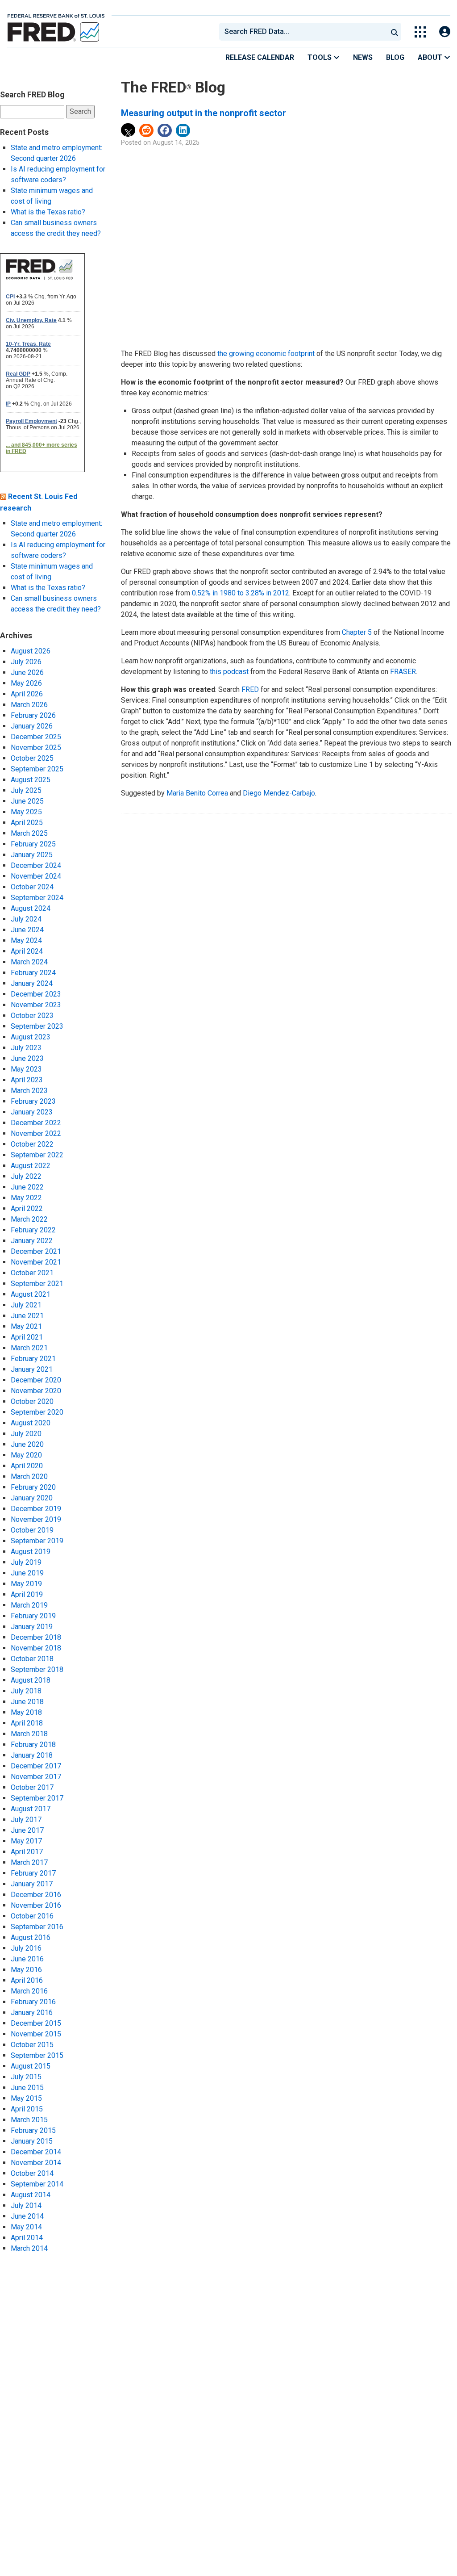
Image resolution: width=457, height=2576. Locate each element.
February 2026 (33, 715)
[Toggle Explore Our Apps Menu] (420, 32)
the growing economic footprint (266, 354)
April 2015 (27, 2109)
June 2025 (27, 801)
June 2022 (27, 1187)
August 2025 (31, 780)
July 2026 (26, 662)
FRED (250, 689)
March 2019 (29, 1605)
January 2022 (32, 1241)
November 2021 (36, 1262)
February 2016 (33, 2002)
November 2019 (36, 1519)
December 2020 (36, 1380)
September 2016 (37, 1927)
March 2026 (29, 705)
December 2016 (36, 1895)
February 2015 (33, 2130)
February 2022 (33, 1230)
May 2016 (26, 1970)
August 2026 (31, 651)
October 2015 (32, 2045)
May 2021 (26, 1326)
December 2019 (36, 1509)
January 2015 (32, 2141)
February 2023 (33, 1101)
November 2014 (36, 2163)
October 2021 (32, 1273)
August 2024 (31, 908)
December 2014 (36, 2152)
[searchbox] (305, 32)
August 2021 (31, 1294)
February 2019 (33, 1616)
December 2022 (36, 1123)
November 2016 (36, 1905)
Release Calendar (260, 57)
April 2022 (27, 1208)
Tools (320, 57)
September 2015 (37, 2055)
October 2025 (32, 758)
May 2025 (26, 812)
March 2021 (29, 1348)
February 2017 (33, 1873)
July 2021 (26, 1305)
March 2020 (29, 1476)
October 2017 (32, 1787)
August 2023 (31, 1037)
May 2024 (26, 940)
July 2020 (26, 1434)
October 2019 (32, 1530)
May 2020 (26, 1455)
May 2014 (26, 2227)
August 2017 (31, 1809)
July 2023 (26, 1048)
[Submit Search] (395, 32)
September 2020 (37, 1412)
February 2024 (33, 973)
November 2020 (36, 1391)
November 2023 (36, 1005)
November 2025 (36, 748)
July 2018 (26, 1691)
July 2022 (26, 1176)
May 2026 (26, 683)
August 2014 (31, 2195)
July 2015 (26, 2077)
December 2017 (36, 1766)
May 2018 (26, 1712)
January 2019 (32, 1627)
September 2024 (37, 898)
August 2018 (31, 1680)
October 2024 (32, 887)
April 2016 (27, 1980)
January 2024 (32, 983)
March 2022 (29, 1219)
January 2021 (32, 1369)
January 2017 (32, 1884)
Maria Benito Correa (197, 793)
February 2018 (33, 1745)
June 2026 (27, 672)
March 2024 (29, 962)
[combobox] (303, 32)
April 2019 (27, 1594)
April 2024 (27, 951)
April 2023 (27, 1080)
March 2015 (29, 2120)
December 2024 (36, 865)
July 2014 (26, 2205)
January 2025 (32, 855)
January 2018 (32, 1755)
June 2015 (27, 2088)
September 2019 (37, 1541)
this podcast (229, 672)
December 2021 (36, 1251)
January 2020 (32, 1498)
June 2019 (27, 1573)
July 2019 (26, 1562)
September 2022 (37, 1155)
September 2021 (37, 1284)
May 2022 (26, 1198)
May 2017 (26, 1841)
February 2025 (33, 844)
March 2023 (29, 1091)
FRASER (403, 672)
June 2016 (27, 1959)
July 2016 (26, 1948)
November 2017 (36, 1777)
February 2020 (33, 1487)
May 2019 (26, 1584)
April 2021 (27, 1337)
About (431, 57)
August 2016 (31, 1937)
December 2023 (36, 994)
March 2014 (29, 2248)
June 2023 (27, 1058)
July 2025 (26, 790)
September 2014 (37, 2184)
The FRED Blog (173, 87)
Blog (395, 57)
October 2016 (32, 1916)
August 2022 (31, 1166)
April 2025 (27, 823)
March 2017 (29, 1862)
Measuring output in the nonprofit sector (204, 113)
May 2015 (26, 2098)
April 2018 (27, 1723)
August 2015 (31, 2066)
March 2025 (29, 833)
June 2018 (27, 1702)
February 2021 (33, 1359)
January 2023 (32, 1112)
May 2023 (26, 1069)
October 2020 (32, 1401)
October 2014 (32, 2173)
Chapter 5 (357, 632)
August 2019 (31, 1552)
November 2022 (36, 1133)
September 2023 (37, 1026)
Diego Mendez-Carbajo (279, 793)
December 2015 (36, 2023)
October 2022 (32, 1144)
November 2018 (36, 1648)
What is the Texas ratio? (48, 212)
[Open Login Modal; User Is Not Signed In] (445, 32)
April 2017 (27, 1852)
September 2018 (37, 1669)
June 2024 (27, 930)
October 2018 (32, 1659)
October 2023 (32, 1016)
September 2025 (37, 769)
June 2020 (27, 1444)
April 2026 (27, 694)
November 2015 (36, 2034)
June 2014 (27, 2216)
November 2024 (36, 876)
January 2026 (32, 726)
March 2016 (29, 1991)
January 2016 (32, 2013)
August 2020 (31, 1423)
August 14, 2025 (176, 143)
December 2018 (36, 1637)
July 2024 (26, 919)
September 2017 (37, 1798)
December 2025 (36, 737)
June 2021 (27, 1316)
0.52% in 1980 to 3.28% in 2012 (241, 593)
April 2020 (27, 1466)
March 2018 (29, 1734)
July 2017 (26, 1820)
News (363, 57)
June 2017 (27, 1830)
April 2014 (27, 2238)
